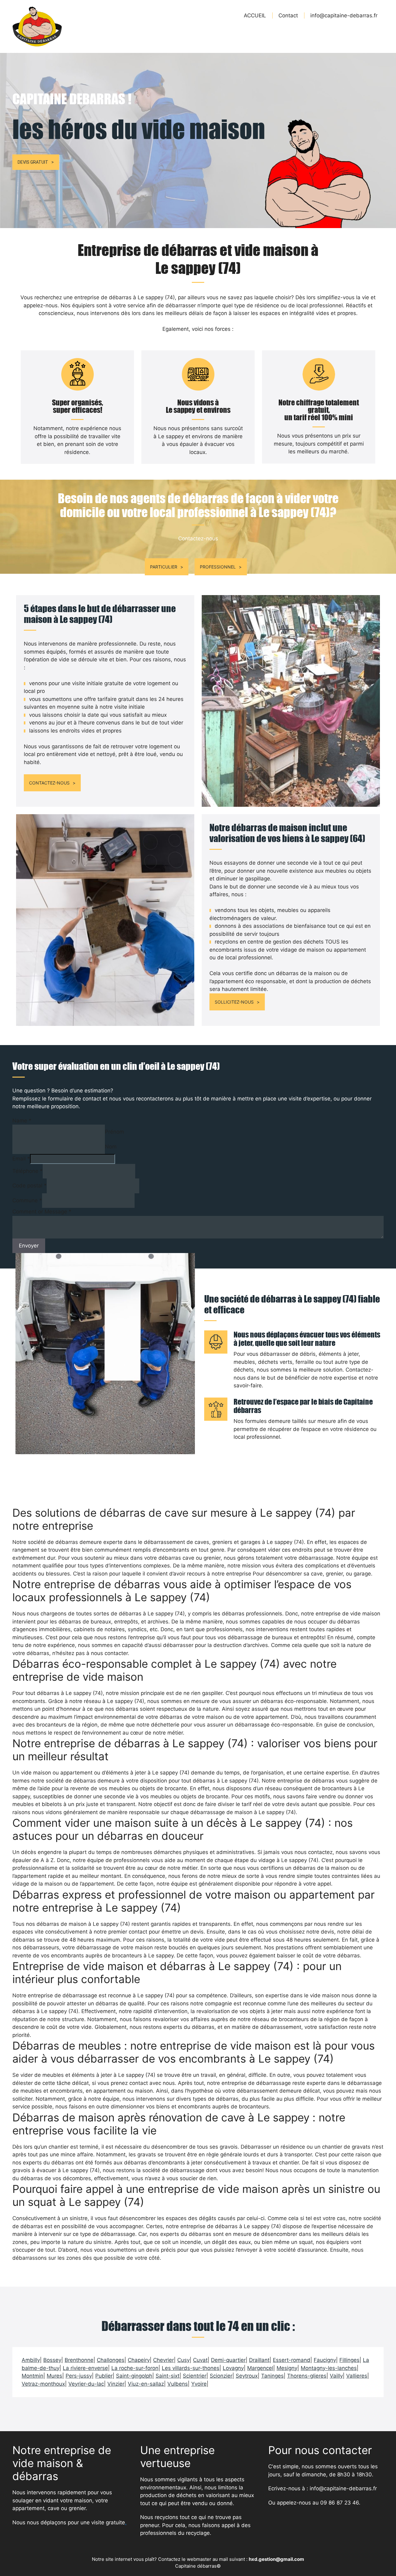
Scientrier (195, 2376)
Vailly (336, 2376)
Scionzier (221, 2376)
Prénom (114, 1132)
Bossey (52, 2360)
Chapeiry (139, 2360)
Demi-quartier (228, 2360)
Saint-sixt (168, 2376)
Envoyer (29, 1246)
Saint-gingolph (134, 2376)
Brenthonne (79, 2360)
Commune (27, 1200)
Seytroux (247, 2376)
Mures (54, 2376)
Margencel (260, 2368)
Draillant (259, 2360)
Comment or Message (42, 1212)
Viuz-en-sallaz (146, 2384)
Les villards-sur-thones (191, 2368)
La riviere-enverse (85, 2368)
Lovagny (233, 2368)
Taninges (272, 2376)
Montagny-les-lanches (329, 2368)
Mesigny (287, 2368)
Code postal (30, 1186)
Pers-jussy (79, 2376)
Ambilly (31, 2360)
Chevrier (164, 2360)
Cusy (183, 2360)
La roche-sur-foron (135, 2368)
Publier (104, 2376)
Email (21, 1159)
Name (22, 1121)
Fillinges (349, 2360)
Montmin (32, 2376)
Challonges (111, 2360)
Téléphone (28, 1171)
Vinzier (116, 2384)
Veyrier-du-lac (86, 2384)
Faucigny (325, 2360)
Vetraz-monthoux (43, 2384)
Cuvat (200, 2360)
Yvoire (199, 2384)
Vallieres (357, 2376)
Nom (111, 1147)
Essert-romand (292, 2360)
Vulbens (178, 2384)
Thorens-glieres (307, 2376)
